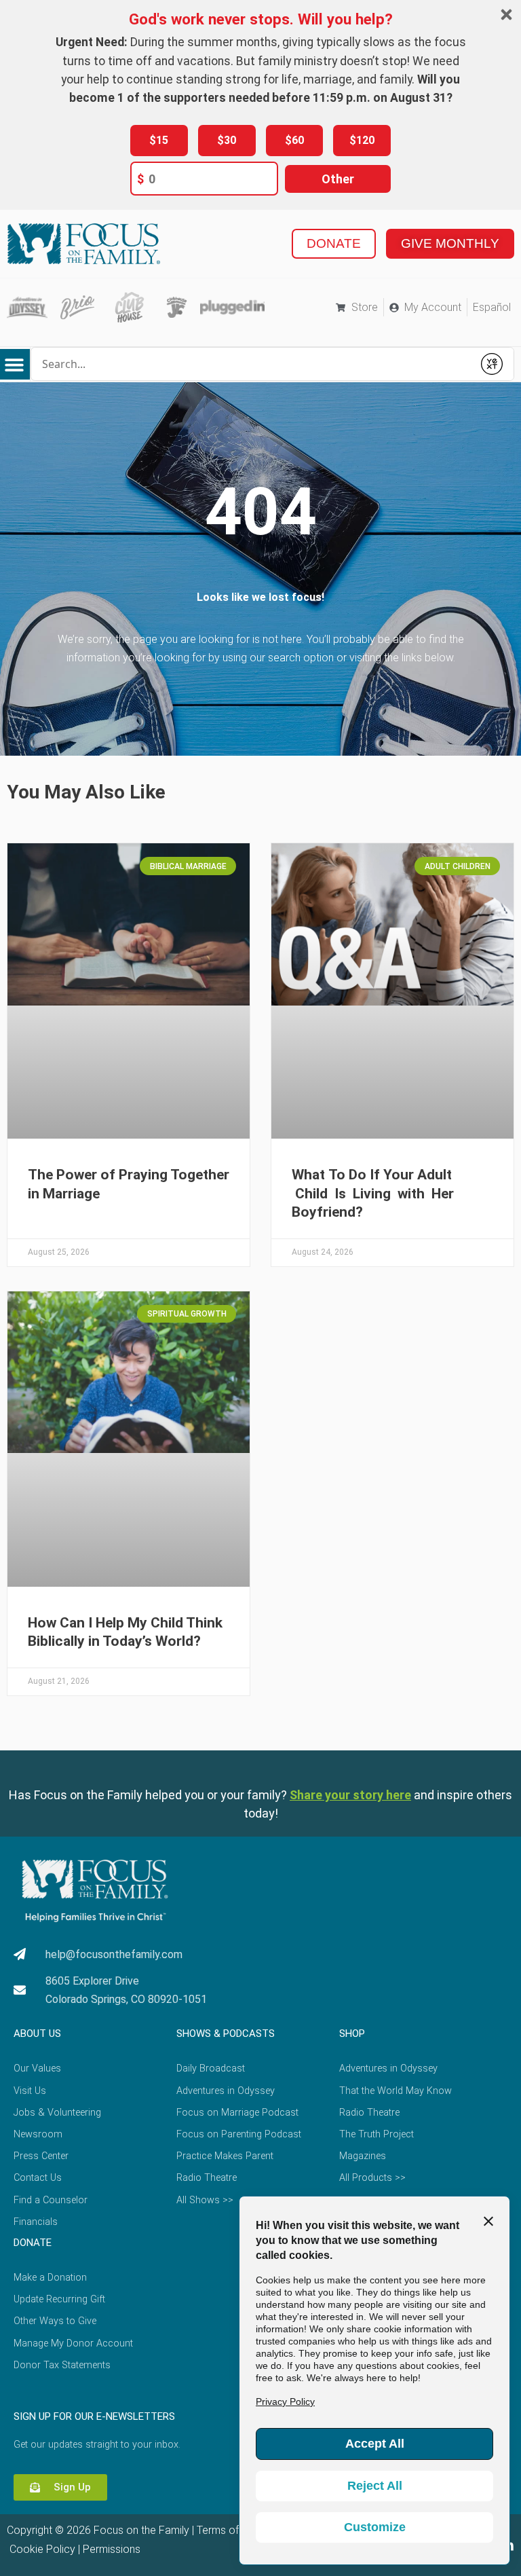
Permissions (112, 2549)
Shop (352, 2034)
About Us (37, 2034)
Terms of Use (228, 2530)
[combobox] (252, 364)
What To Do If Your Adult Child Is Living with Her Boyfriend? (374, 1193)
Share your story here (350, 1795)
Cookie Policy (41, 2549)
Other (338, 179)
